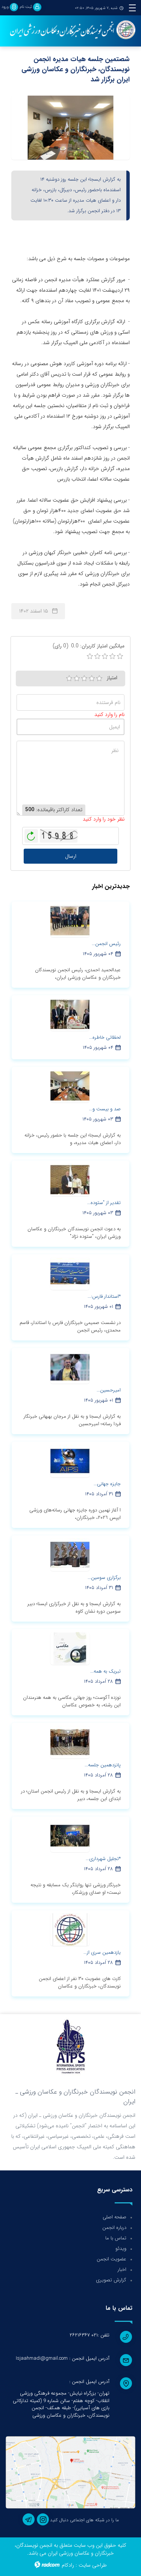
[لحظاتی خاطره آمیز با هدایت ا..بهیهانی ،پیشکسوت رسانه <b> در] (70, 1014)
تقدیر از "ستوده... (104, 1203)
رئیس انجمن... (106, 944)
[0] (90, 656)
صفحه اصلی (114, 2217)
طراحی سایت (93, 2565)
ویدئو (121, 2249)
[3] (84, 678)
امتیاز (112, 678)
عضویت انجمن (111, 2259)
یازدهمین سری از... (102, 1952)
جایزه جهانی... (107, 1484)
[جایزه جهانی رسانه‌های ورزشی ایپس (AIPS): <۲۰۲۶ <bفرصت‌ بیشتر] (70, 1461)
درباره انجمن (114, 2228)
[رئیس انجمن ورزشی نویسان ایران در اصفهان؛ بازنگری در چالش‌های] (70, 921)
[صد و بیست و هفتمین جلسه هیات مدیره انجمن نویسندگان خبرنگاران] (70, 1086)
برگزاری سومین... (104, 1578)
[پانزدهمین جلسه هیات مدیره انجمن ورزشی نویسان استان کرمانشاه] (70, 1742)
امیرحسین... (109, 1390)
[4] (92, 678)
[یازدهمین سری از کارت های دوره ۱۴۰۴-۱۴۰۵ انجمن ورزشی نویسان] (70, 1929)
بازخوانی (31, 834)
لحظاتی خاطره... (105, 1037)
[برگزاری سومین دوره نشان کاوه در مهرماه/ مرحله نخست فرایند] (70, 1555)
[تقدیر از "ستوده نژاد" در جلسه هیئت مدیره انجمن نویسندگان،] (70, 1180)
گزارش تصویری (111, 2280)
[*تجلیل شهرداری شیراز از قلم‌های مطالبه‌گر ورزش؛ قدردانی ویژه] (70, 1836)
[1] (69, 678)
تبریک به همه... (105, 1671)
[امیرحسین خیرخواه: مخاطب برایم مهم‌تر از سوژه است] (70, 1367)
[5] (99, 678)
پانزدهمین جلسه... (103, 1765)
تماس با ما (116, 2238)
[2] (77, 678)
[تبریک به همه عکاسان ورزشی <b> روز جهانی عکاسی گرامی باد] (70, 1648)
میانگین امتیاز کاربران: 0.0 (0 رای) (89, 646)
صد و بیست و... (105, 1109)
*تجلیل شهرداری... (103, 1859)
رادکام (68, 2565)
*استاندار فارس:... (104, 1296)
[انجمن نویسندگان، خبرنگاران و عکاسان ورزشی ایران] (70, 30)
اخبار (122, 2270)
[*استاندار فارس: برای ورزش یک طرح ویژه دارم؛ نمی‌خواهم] (70, 1273)
